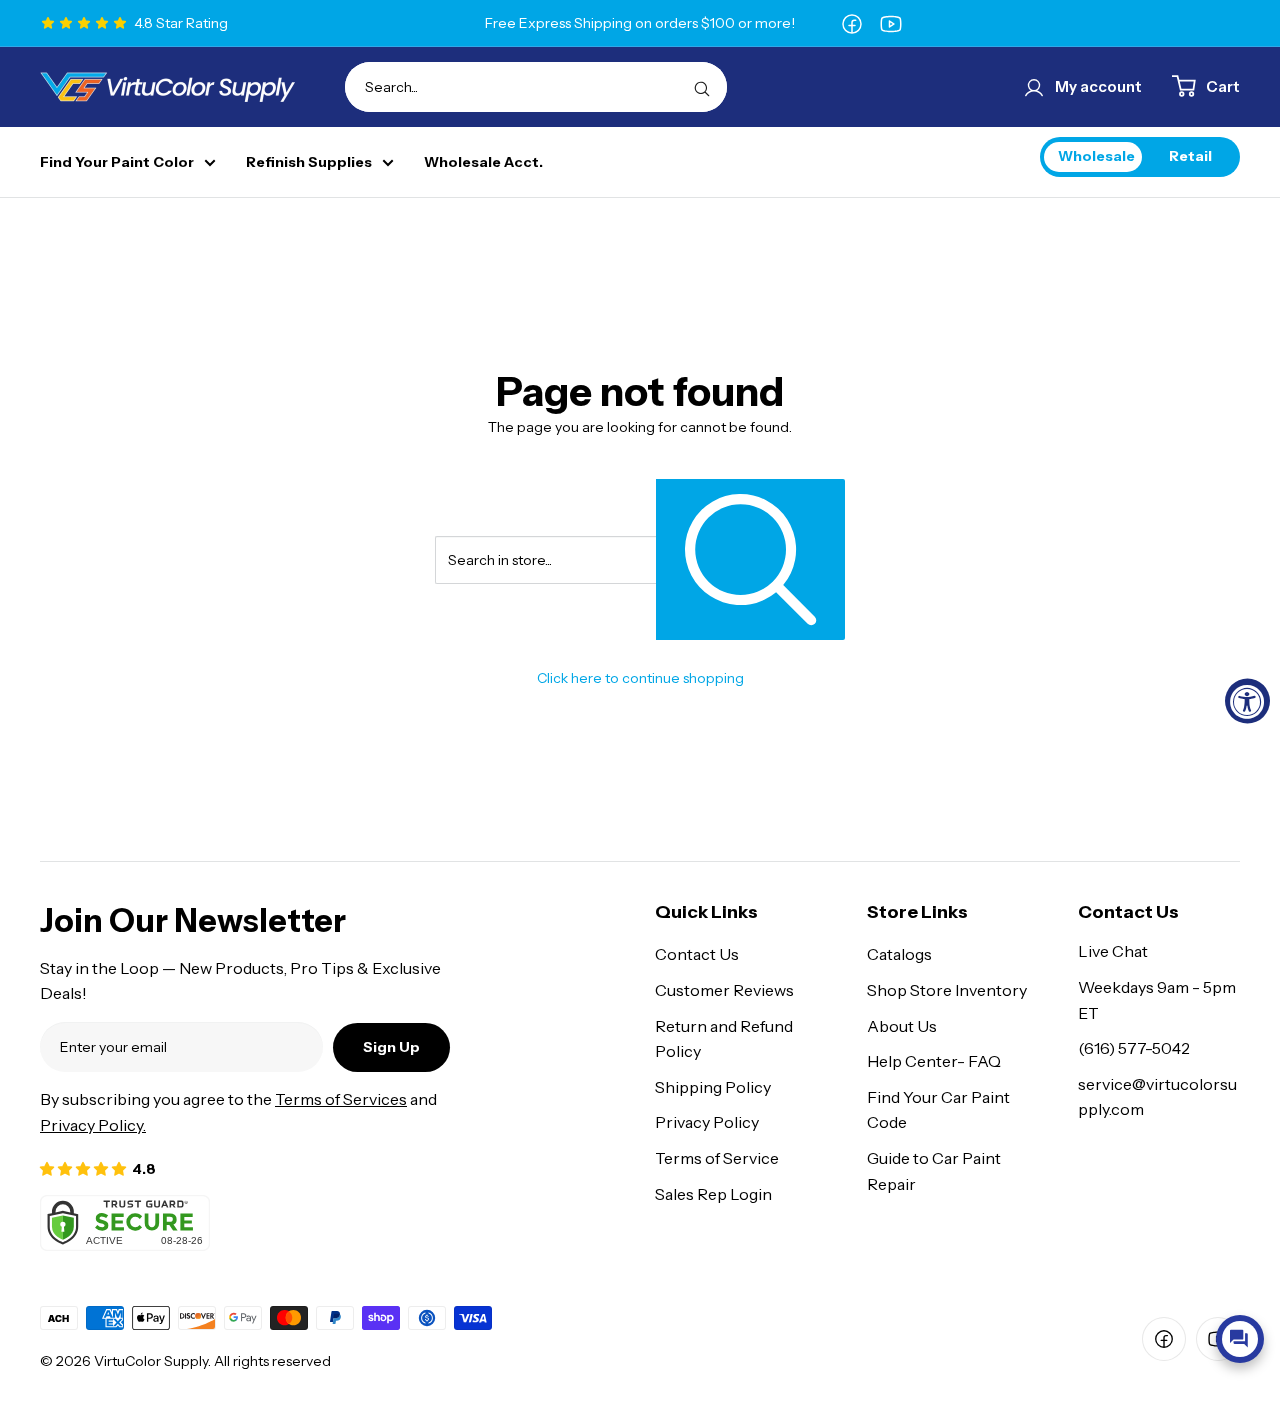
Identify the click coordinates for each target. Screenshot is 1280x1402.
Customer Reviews (724, 990)
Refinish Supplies (309, 162)
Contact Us (697, 954)
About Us (902, 1026)
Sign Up (391, 1047)
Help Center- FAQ (934, 1061)
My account (1098, 86)
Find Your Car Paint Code (938, 1110)
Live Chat (1113, 951)
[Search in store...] (750, 559)
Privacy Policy (707, 1122)
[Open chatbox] (1240, 1339)
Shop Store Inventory (947, 990)
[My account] (1034, 87)
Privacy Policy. (93, 1125)
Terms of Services (341, 1099)
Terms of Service (717, 1158)
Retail (1190, 156)
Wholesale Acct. (483, 162)
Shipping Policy (713, 1087)
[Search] (702, 87)
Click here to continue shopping (640, 678)
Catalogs (899, 954)
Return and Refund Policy (724, 1039)
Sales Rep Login (713, 1194)
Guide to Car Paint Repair (934, 1171)
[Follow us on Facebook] (852, 23)
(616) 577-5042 (1134, 1048)
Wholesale (1096, 156)
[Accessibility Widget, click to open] (1247, 701)
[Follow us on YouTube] (891, 23)
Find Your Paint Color (117, 162)
